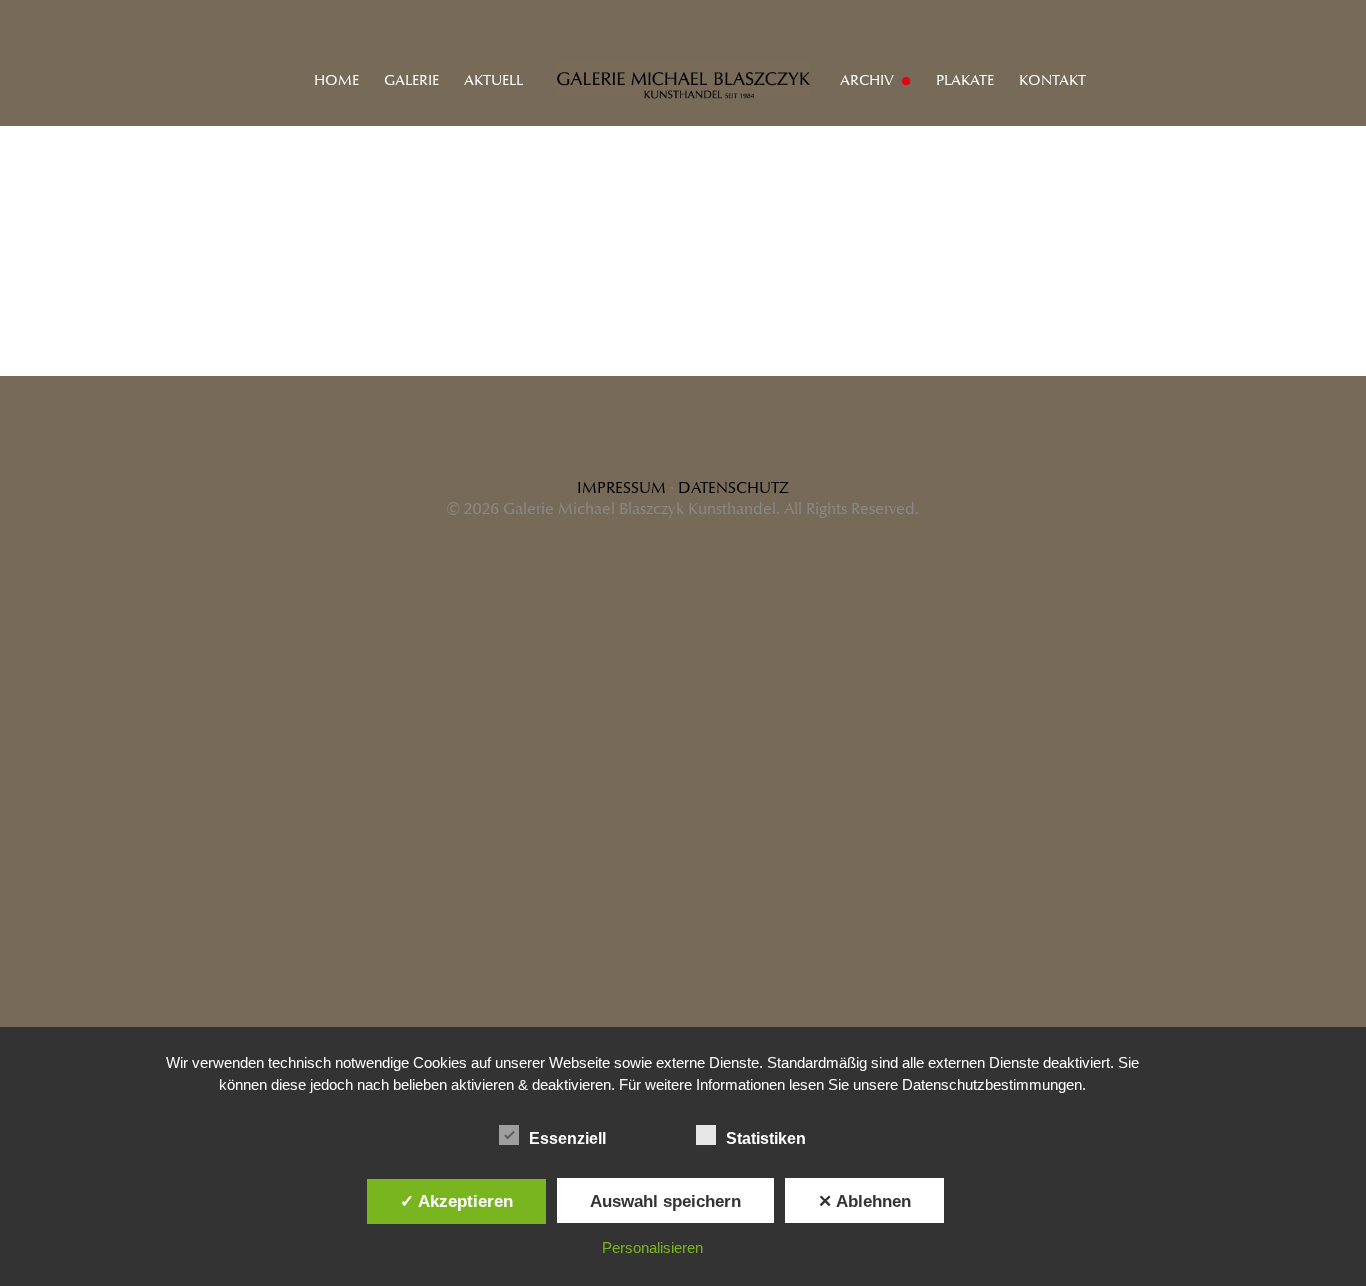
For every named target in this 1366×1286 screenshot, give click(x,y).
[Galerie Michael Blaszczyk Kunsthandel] (683, 80)
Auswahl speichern (665, 1201)
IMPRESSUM (621, 488)
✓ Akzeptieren (456, 1201)
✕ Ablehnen (864, 1201)
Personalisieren (652, 1247)
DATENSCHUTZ (733, 488)
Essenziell (567, 1138)
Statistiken (766, 1138)
